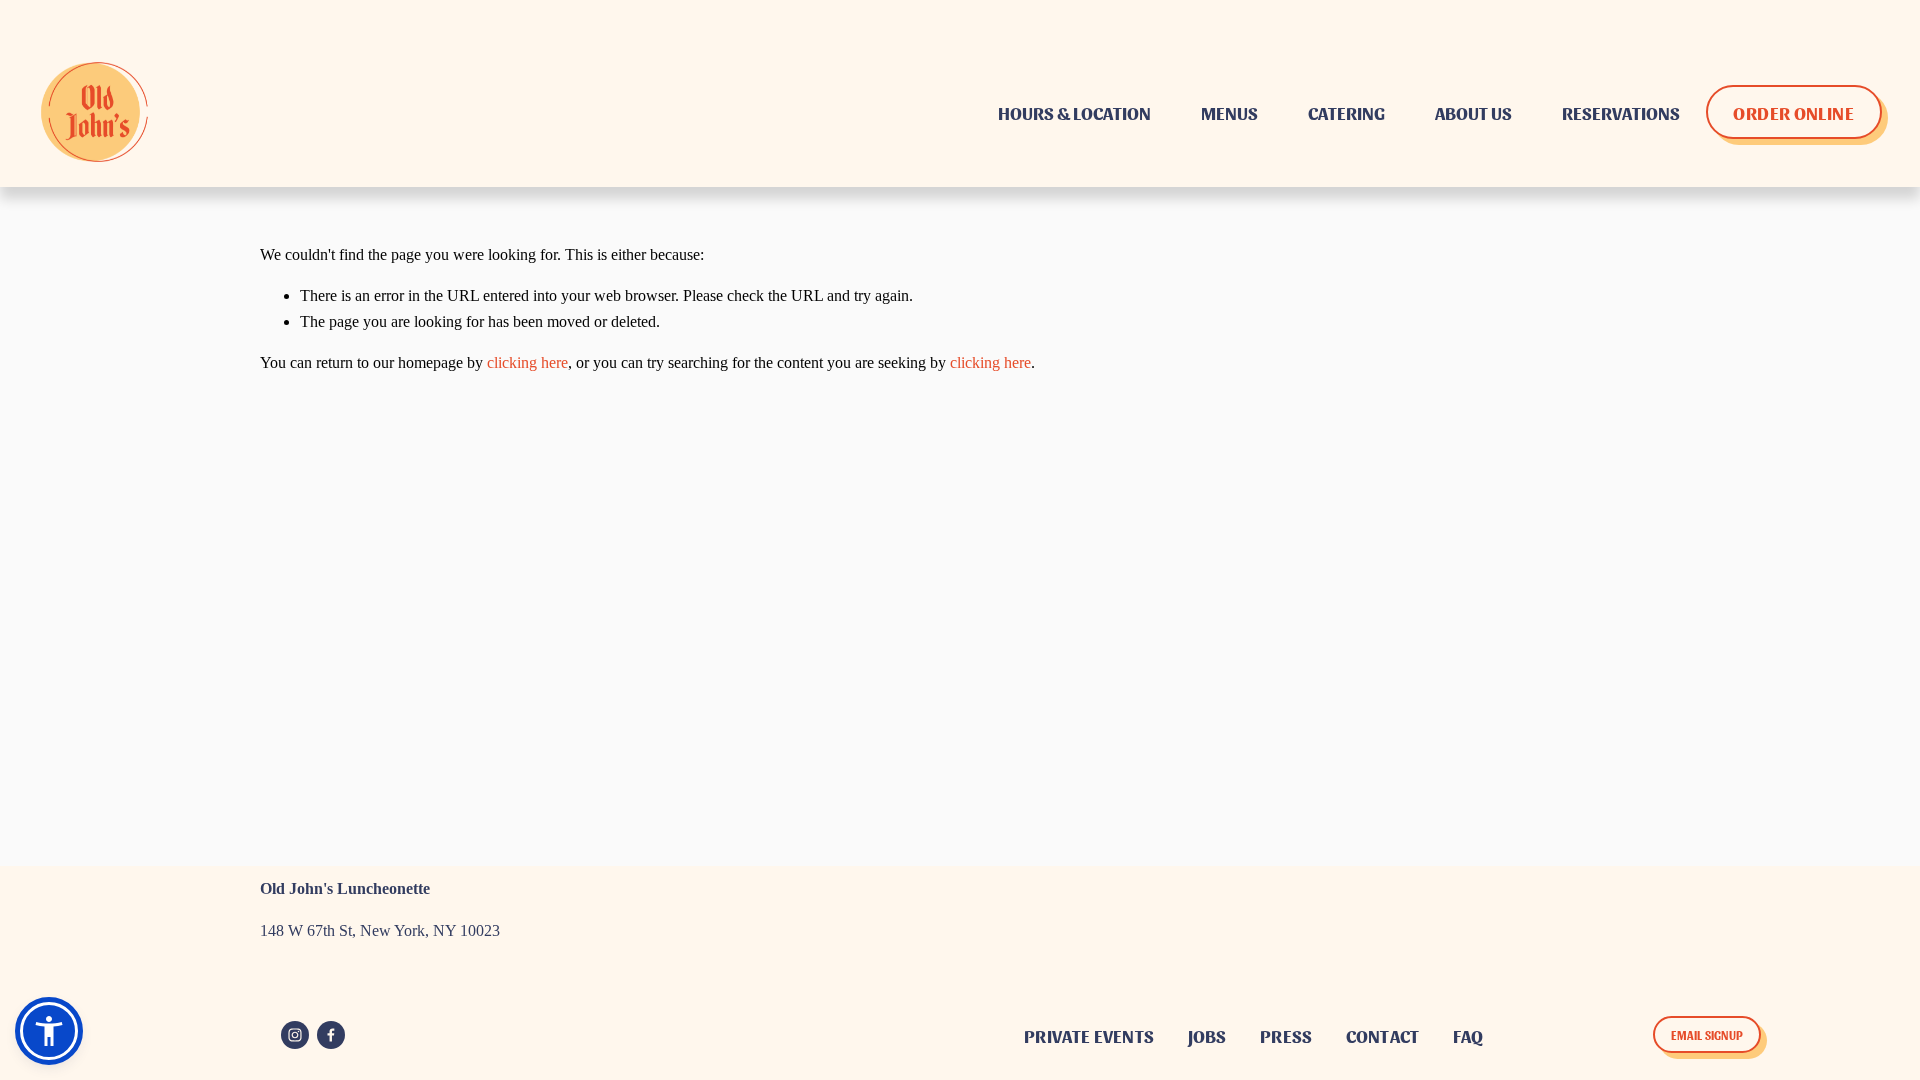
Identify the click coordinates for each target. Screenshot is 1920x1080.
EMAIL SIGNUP (1707, 1035)
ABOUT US (1473, 112)
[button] (49, 1031)
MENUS (1229, 112)
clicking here (527, 362)
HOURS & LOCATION (1074, 112)
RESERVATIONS (1621, 112)
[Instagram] (295, 1035)
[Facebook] (331, 1035)
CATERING (1346, 112)
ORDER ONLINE (1793, 111)
